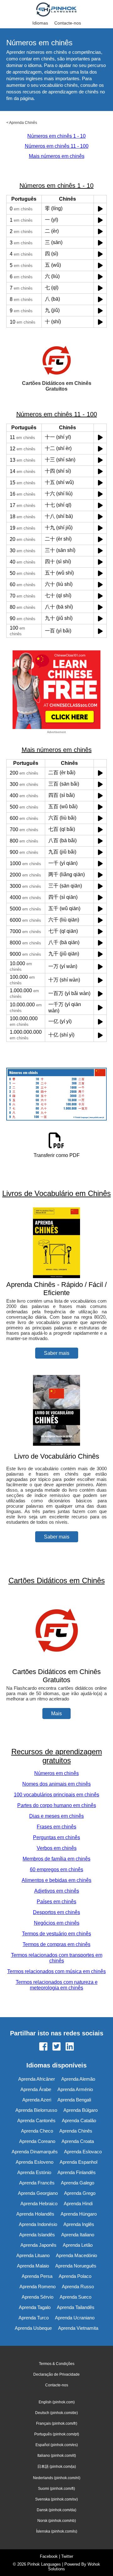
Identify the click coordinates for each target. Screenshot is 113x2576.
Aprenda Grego (80, 2193)
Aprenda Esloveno (35, 2162)
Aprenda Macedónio (76, 2255)
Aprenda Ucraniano (75, 2318)
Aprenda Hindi (78, 2203)
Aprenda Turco (34, 2318)
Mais (56, 1714)
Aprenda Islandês (37, 2235)
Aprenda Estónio (34, 2172)
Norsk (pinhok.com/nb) (57, 2521)
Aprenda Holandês (35, 2214)
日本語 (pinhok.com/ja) (57, 2467)
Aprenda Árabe (36, 2089)
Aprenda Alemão (78, 2079)
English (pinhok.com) (57, 2402)
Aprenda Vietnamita (78, 2328)
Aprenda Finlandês (77, 2172)
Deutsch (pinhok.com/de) (56, 2413)
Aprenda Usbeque (33, 2328)
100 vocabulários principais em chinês (56, 1795)
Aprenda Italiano (78, 2235)
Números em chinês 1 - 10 (56, 136)
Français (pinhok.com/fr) (57, 2423)
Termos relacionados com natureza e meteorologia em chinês (57, 1985)
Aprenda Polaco (75, 2276)
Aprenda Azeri (37, 2100)
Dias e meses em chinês (56, 1816)
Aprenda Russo (78, 2287)
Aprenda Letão (78, 2245)
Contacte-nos (68, 23)
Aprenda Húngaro (79, 2214)
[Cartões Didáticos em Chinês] (56, 1664)
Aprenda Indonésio (38, 2224)
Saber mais (57, 1353)
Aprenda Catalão (79, 2120)
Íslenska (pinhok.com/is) (57, 2531)
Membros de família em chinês (56, 1859)
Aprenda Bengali (74, 2100)
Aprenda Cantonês (36, 2120)
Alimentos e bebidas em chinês (56, 1880)
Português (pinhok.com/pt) (57, 2434)
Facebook (49, 2556)
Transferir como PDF (57, 1155)
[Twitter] (56, 2047)
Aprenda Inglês (79, 2224)
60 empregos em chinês (56, 1869)
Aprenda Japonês (38, 2245)
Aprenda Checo (37, 2131)
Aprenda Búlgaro (81, 2110)
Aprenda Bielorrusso (36, 2110)
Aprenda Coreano (37, 2141)
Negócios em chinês (57, 1923)
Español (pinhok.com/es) (57, 2445)
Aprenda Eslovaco (83, 2152)
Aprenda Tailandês (76, 2307)
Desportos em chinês (56, 1912)
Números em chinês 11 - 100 (57, 146)
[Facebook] (43, 2047)
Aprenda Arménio (75, 2089)
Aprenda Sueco (75, 2297)
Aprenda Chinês (23, 123)
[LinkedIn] (70, 2047)
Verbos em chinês (57, 1848)
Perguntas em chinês (56, 1837)
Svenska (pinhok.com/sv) (56, 2499)
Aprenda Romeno (38, 2287)
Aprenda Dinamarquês (35, 2152)
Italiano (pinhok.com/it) (57, 2456)
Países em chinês (56, 1902)
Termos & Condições (57, 2364)
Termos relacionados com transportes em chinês (57, 1958)
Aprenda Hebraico (39, 2203)
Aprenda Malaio (33, 2266)
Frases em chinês (56, 1827)
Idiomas (40, 23)
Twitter (67, 2556)
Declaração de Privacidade (56, 2374)
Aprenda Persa (37, 2276)
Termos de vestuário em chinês (56, 1934)
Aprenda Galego (78, 2183)
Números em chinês (56, 1773)
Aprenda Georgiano (38, 2193)
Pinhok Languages (44, 2564)
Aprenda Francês (37, 2183)
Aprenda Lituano (33, 2255)
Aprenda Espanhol (78, 2162)
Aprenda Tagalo (35, 2307)
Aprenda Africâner (37, 2079)
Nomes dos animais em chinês (56, 1784)
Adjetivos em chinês (57, 1891)
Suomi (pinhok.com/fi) (56, 2489)
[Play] (100, 209)
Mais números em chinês (57, 156)
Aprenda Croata (78, 2141)
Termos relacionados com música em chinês (56, 1971)
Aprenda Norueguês (76, 2266)
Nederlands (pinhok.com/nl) (57, 2478)
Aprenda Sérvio (38, 2297)
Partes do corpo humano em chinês (57, 1805)
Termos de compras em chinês (56, 1944)
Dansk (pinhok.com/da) (56, 2510)
